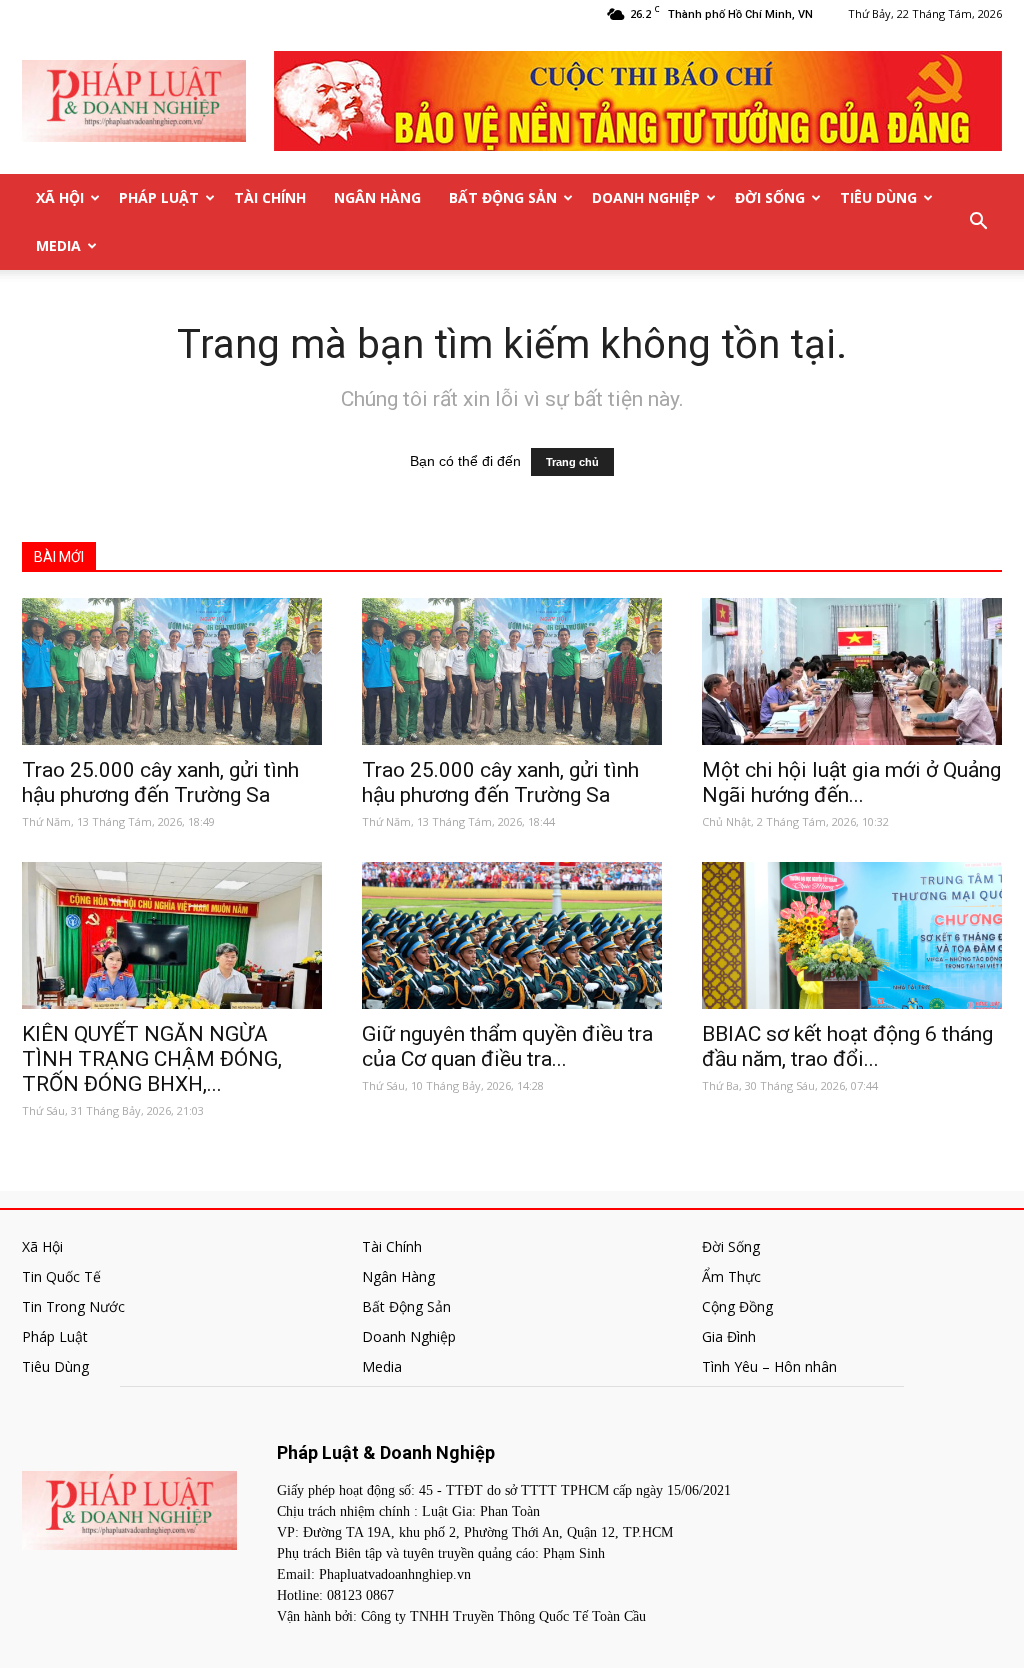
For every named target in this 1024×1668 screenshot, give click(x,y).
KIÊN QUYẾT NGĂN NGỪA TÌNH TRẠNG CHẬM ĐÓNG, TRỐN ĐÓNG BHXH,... (152, 1059)
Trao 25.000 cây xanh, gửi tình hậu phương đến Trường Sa (160, 782)
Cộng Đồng (737, 1306)
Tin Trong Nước (73, 1306)
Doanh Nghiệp (646, 197)
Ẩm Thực (731, 1276)
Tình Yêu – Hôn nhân (769, 1366)
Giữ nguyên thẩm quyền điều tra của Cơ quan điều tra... (507, 1046)
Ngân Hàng (377, 197)
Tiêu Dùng (878, 197)
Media (58, 245)
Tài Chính (270, 197)
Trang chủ (572, 462)
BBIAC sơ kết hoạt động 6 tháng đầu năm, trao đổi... (847, 1046)
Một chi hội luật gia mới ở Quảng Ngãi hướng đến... (851, 782)
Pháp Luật (159, 197)
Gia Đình (729, 1336)
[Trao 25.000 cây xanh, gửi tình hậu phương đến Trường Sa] (172, 671)
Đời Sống (770, 197)
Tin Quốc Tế (61, 1276)
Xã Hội (60, 197)
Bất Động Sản (503, 197)
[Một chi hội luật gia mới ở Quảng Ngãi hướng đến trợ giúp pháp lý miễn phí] (852, 671)
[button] (978, 222)
